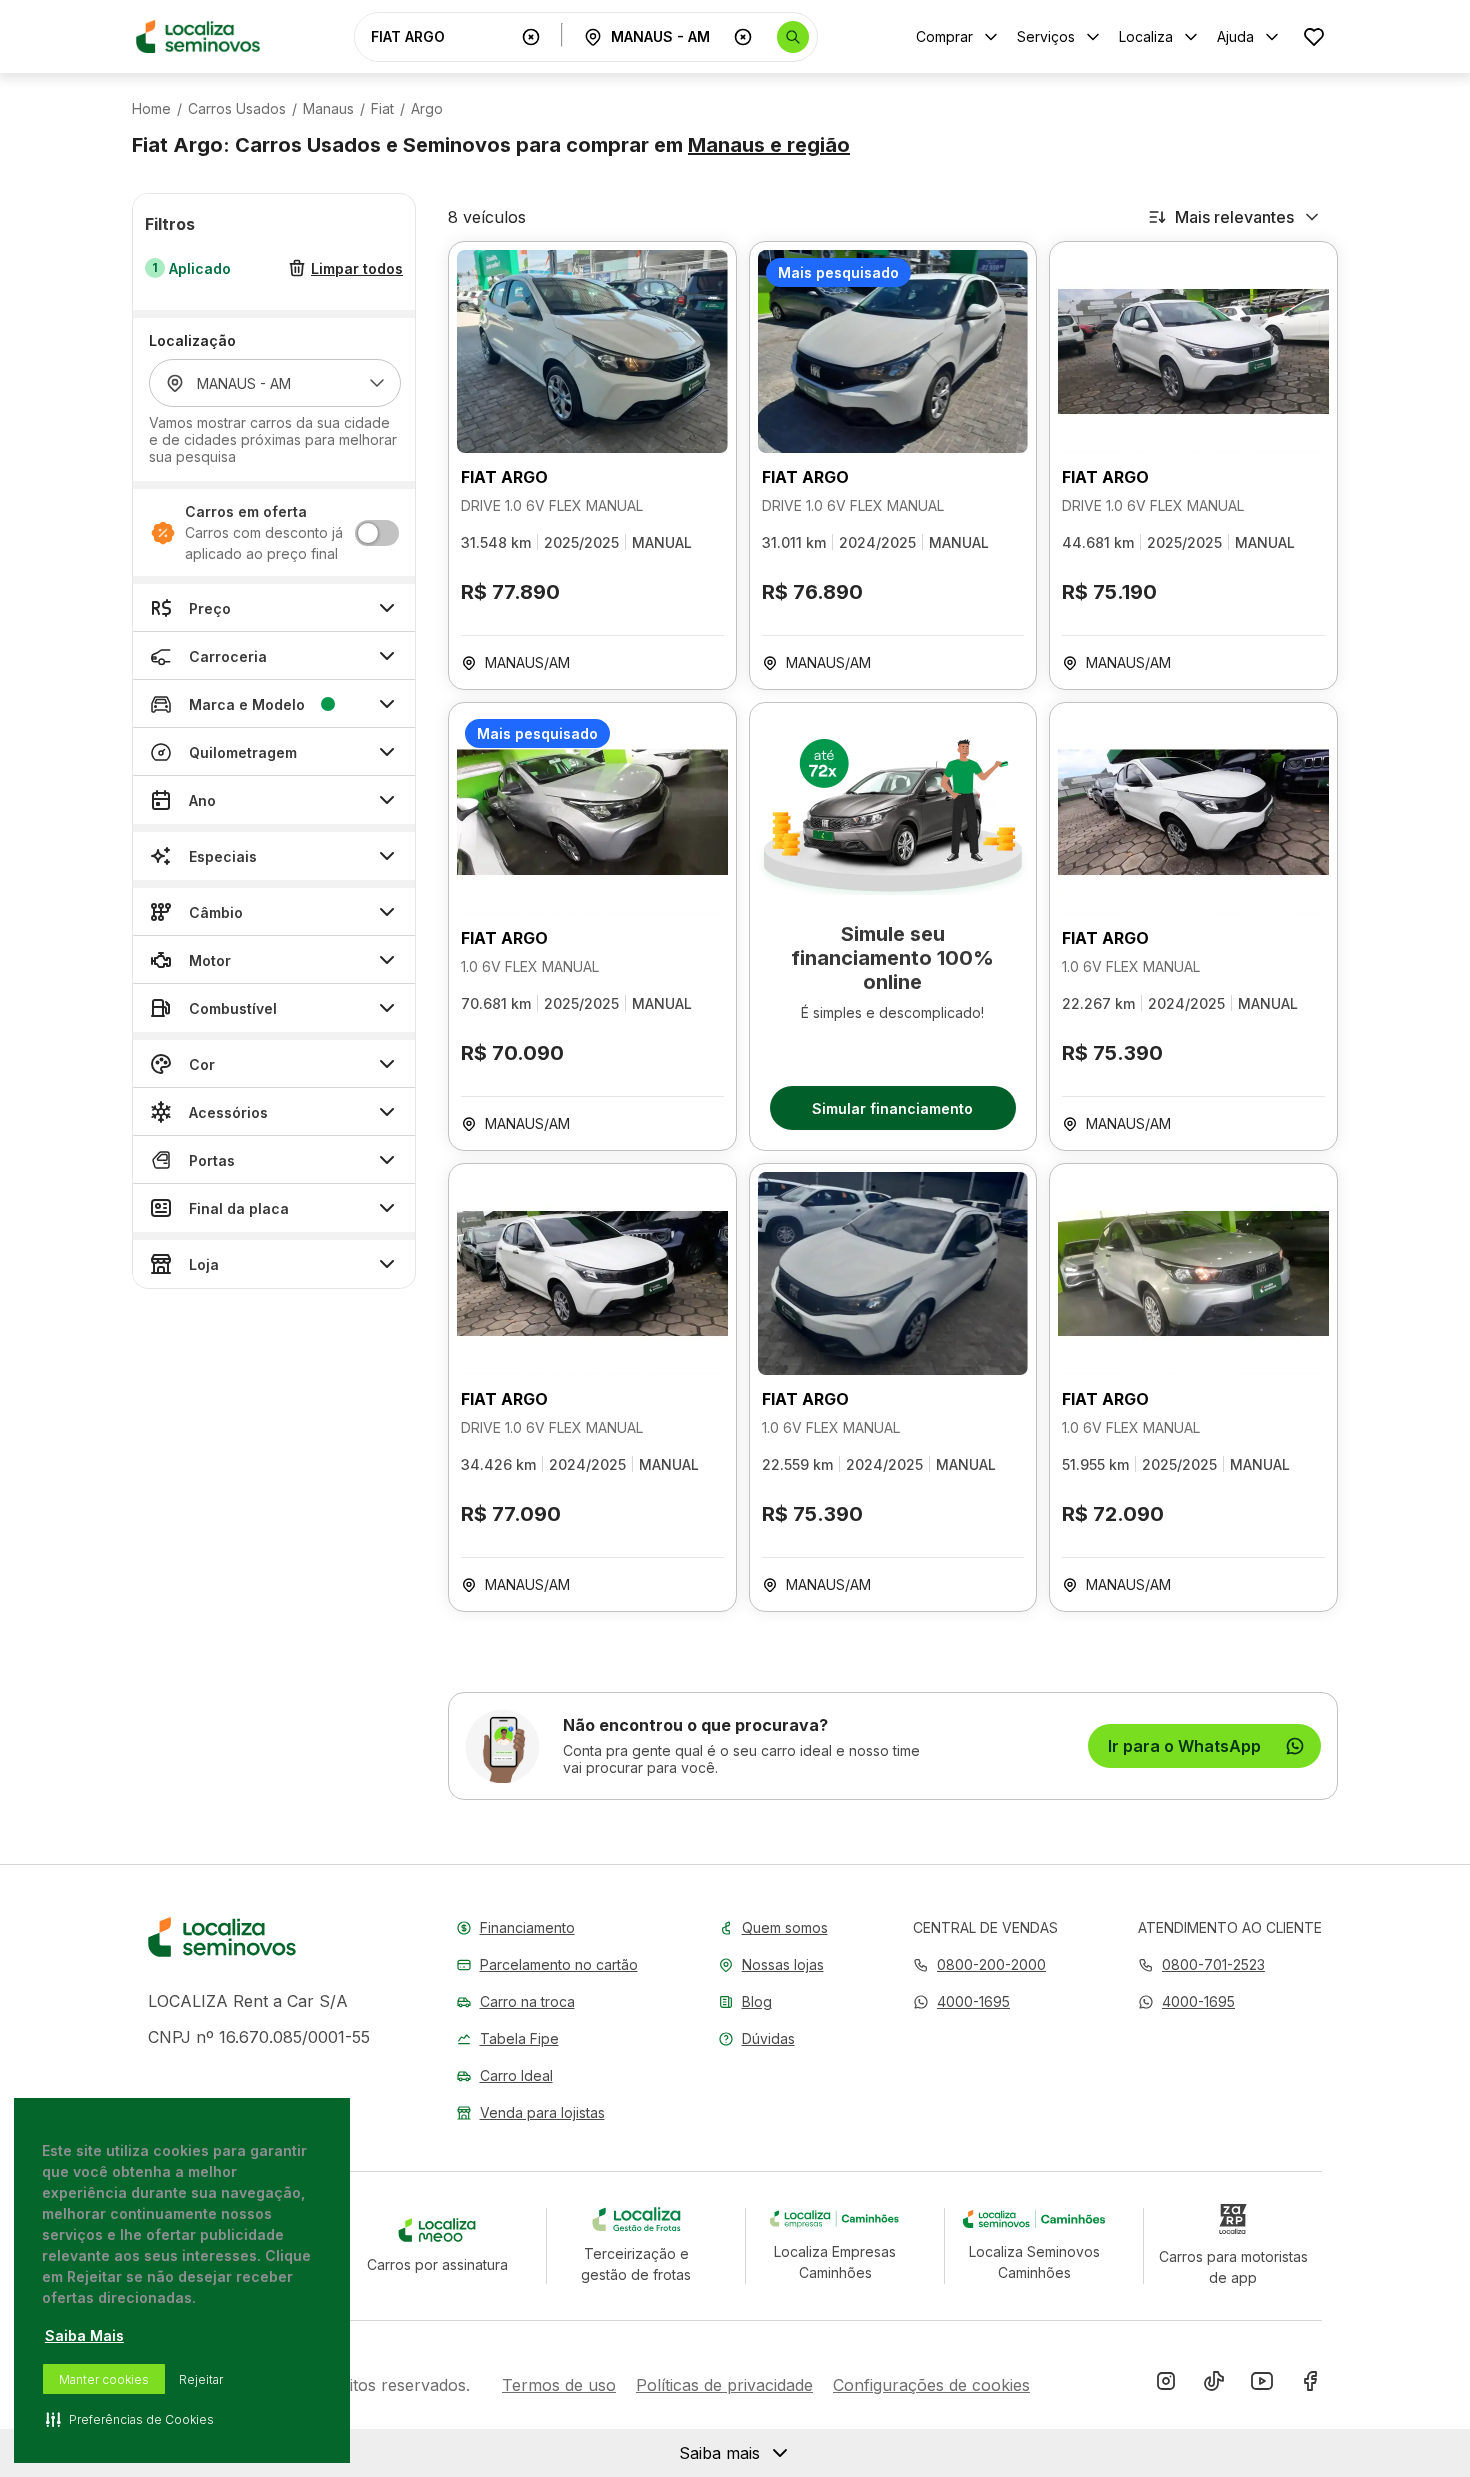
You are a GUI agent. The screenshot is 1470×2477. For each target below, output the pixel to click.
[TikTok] (1214, 2385)
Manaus (328, 109)
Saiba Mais (84, 2335)
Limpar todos (357, 268)
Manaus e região (769, 145)
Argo (427, 109)
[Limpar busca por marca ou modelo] (531, 37)
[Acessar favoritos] (1314, 36)
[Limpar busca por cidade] (743, 37)
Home (151, 109)
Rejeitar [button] (201, 2379)
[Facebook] (1310, 2385)
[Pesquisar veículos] (793, 37)
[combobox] (442, 36)
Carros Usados (237, 109)
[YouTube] (1262, 2385)
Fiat (382, 109)
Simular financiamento (892, 1108)
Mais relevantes (1234, 217)
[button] (961, 2001)
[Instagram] (1166, 2385)
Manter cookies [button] (104, 2379)
